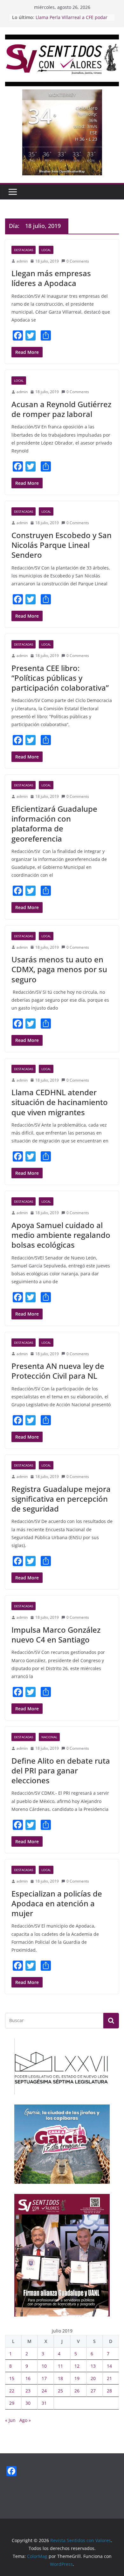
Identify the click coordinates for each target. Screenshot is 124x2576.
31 (44, 2403)
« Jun (10, 2420)
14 (109, 2366)
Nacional (49, 1737)
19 (77, 2378)
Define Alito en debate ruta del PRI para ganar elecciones (61, 1770)
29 (12, 2403)
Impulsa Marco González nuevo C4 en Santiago (56, 1635)
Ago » (25, 2420)
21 (109, 2378)
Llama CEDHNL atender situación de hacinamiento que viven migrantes (60, 1102)
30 (28, 2403)
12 (77, 2366)
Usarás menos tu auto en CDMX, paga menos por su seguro (59, 969)
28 (109, 2391)
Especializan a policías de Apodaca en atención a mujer (57, 1903)
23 (28, 2391)
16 (28, 2378)
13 (93, 2366)
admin (22, 261)
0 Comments (78, 261)
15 (12, 2378)
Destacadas (24, 250)
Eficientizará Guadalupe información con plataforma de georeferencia (54, 824)
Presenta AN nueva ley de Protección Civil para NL (58, 1371)
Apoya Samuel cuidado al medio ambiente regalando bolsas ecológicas (61, 1235)
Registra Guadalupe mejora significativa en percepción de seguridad (61, 1499)
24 (44, 2391)
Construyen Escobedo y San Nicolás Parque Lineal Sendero (62, 545)
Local (46, 250)
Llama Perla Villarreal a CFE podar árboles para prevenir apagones (72, 20)
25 (60, 2391)
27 (93, 2391)
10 (44, 2366)
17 (44, 2378)
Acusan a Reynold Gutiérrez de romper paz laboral (61, 409)
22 (12, 2391)
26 (77, 2391)
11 (60, 2366)
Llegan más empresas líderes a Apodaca (51, 278)
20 (93, 2378)
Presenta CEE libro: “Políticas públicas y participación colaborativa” (60, 678)
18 (60, 2378)
